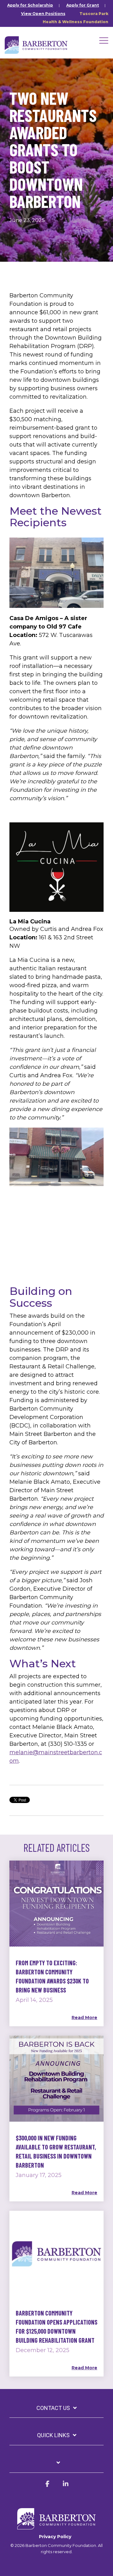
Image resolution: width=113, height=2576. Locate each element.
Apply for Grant (83, 5)
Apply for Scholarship (30, 5)
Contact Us (53, 2408)
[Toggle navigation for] (56, 2466)
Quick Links (53, 2435)
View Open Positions (43, 14)
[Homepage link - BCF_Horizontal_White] (56, 2526)
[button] (104, 40)
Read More (84, 2018)
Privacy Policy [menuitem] (55, 2537)
